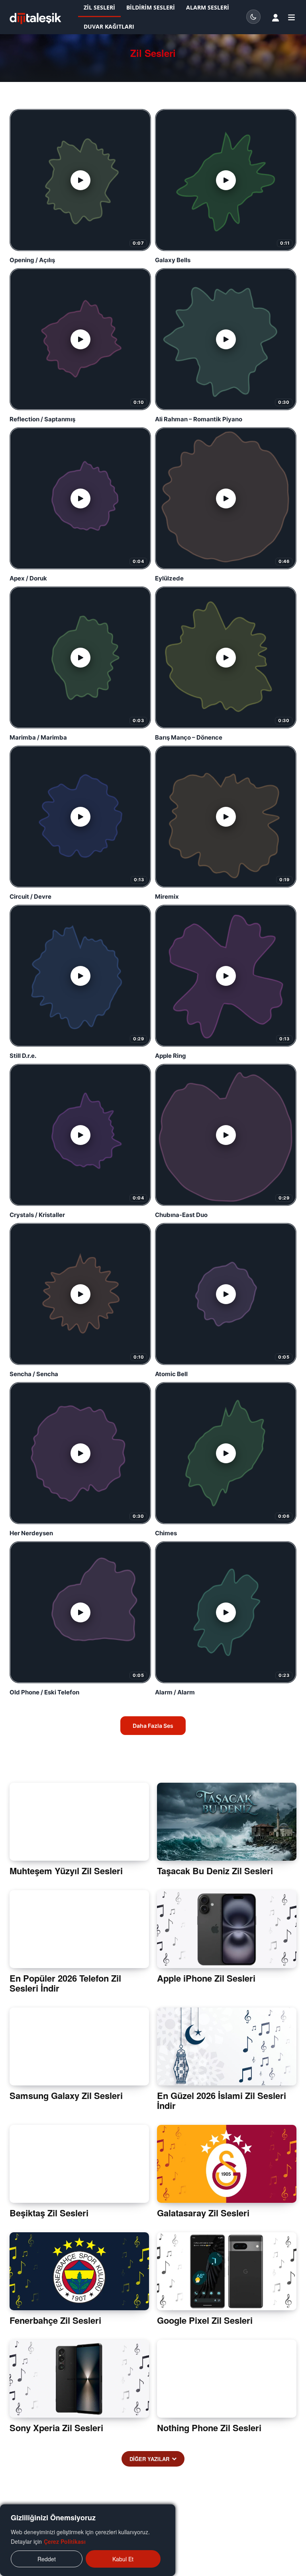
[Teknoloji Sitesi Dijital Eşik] (35, 18)
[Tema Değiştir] (253, 17)
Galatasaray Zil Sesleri (203, 2213)
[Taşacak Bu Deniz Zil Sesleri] (227, 1822)
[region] (88, 2540)
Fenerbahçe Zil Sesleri (55, 2320)
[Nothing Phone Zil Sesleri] (227, 2379)
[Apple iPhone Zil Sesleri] (227, 1929)
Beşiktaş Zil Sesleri (49, 2213)
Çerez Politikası (65, 2541)
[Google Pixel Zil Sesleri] (227, 2271)
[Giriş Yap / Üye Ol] (276, 18)
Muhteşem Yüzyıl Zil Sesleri (66, 1871)
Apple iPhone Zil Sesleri (206, 1978)
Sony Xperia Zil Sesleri (56, 2428)
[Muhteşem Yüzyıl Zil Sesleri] (79, 1822)
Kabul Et (123, 2559)
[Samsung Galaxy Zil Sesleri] (79, 2046)
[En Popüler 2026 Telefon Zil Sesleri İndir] (79, 1929)
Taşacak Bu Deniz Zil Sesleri (215, 1871)
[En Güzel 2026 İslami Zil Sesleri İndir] (227, 2046)
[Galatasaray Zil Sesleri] (227, 2164)
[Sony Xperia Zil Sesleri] (79, 2379)
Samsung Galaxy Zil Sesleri (66, 2095)
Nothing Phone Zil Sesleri (209, 2428)
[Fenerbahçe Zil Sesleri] (79, 2271)
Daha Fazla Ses (153, 1726)
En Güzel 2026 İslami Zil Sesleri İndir (222, 2100)
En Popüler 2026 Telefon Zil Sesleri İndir (65, 1983)
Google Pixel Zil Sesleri (205, 2320)
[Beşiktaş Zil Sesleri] (79, 2164)
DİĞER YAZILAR (149, 2459)
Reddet (47, 2559)
